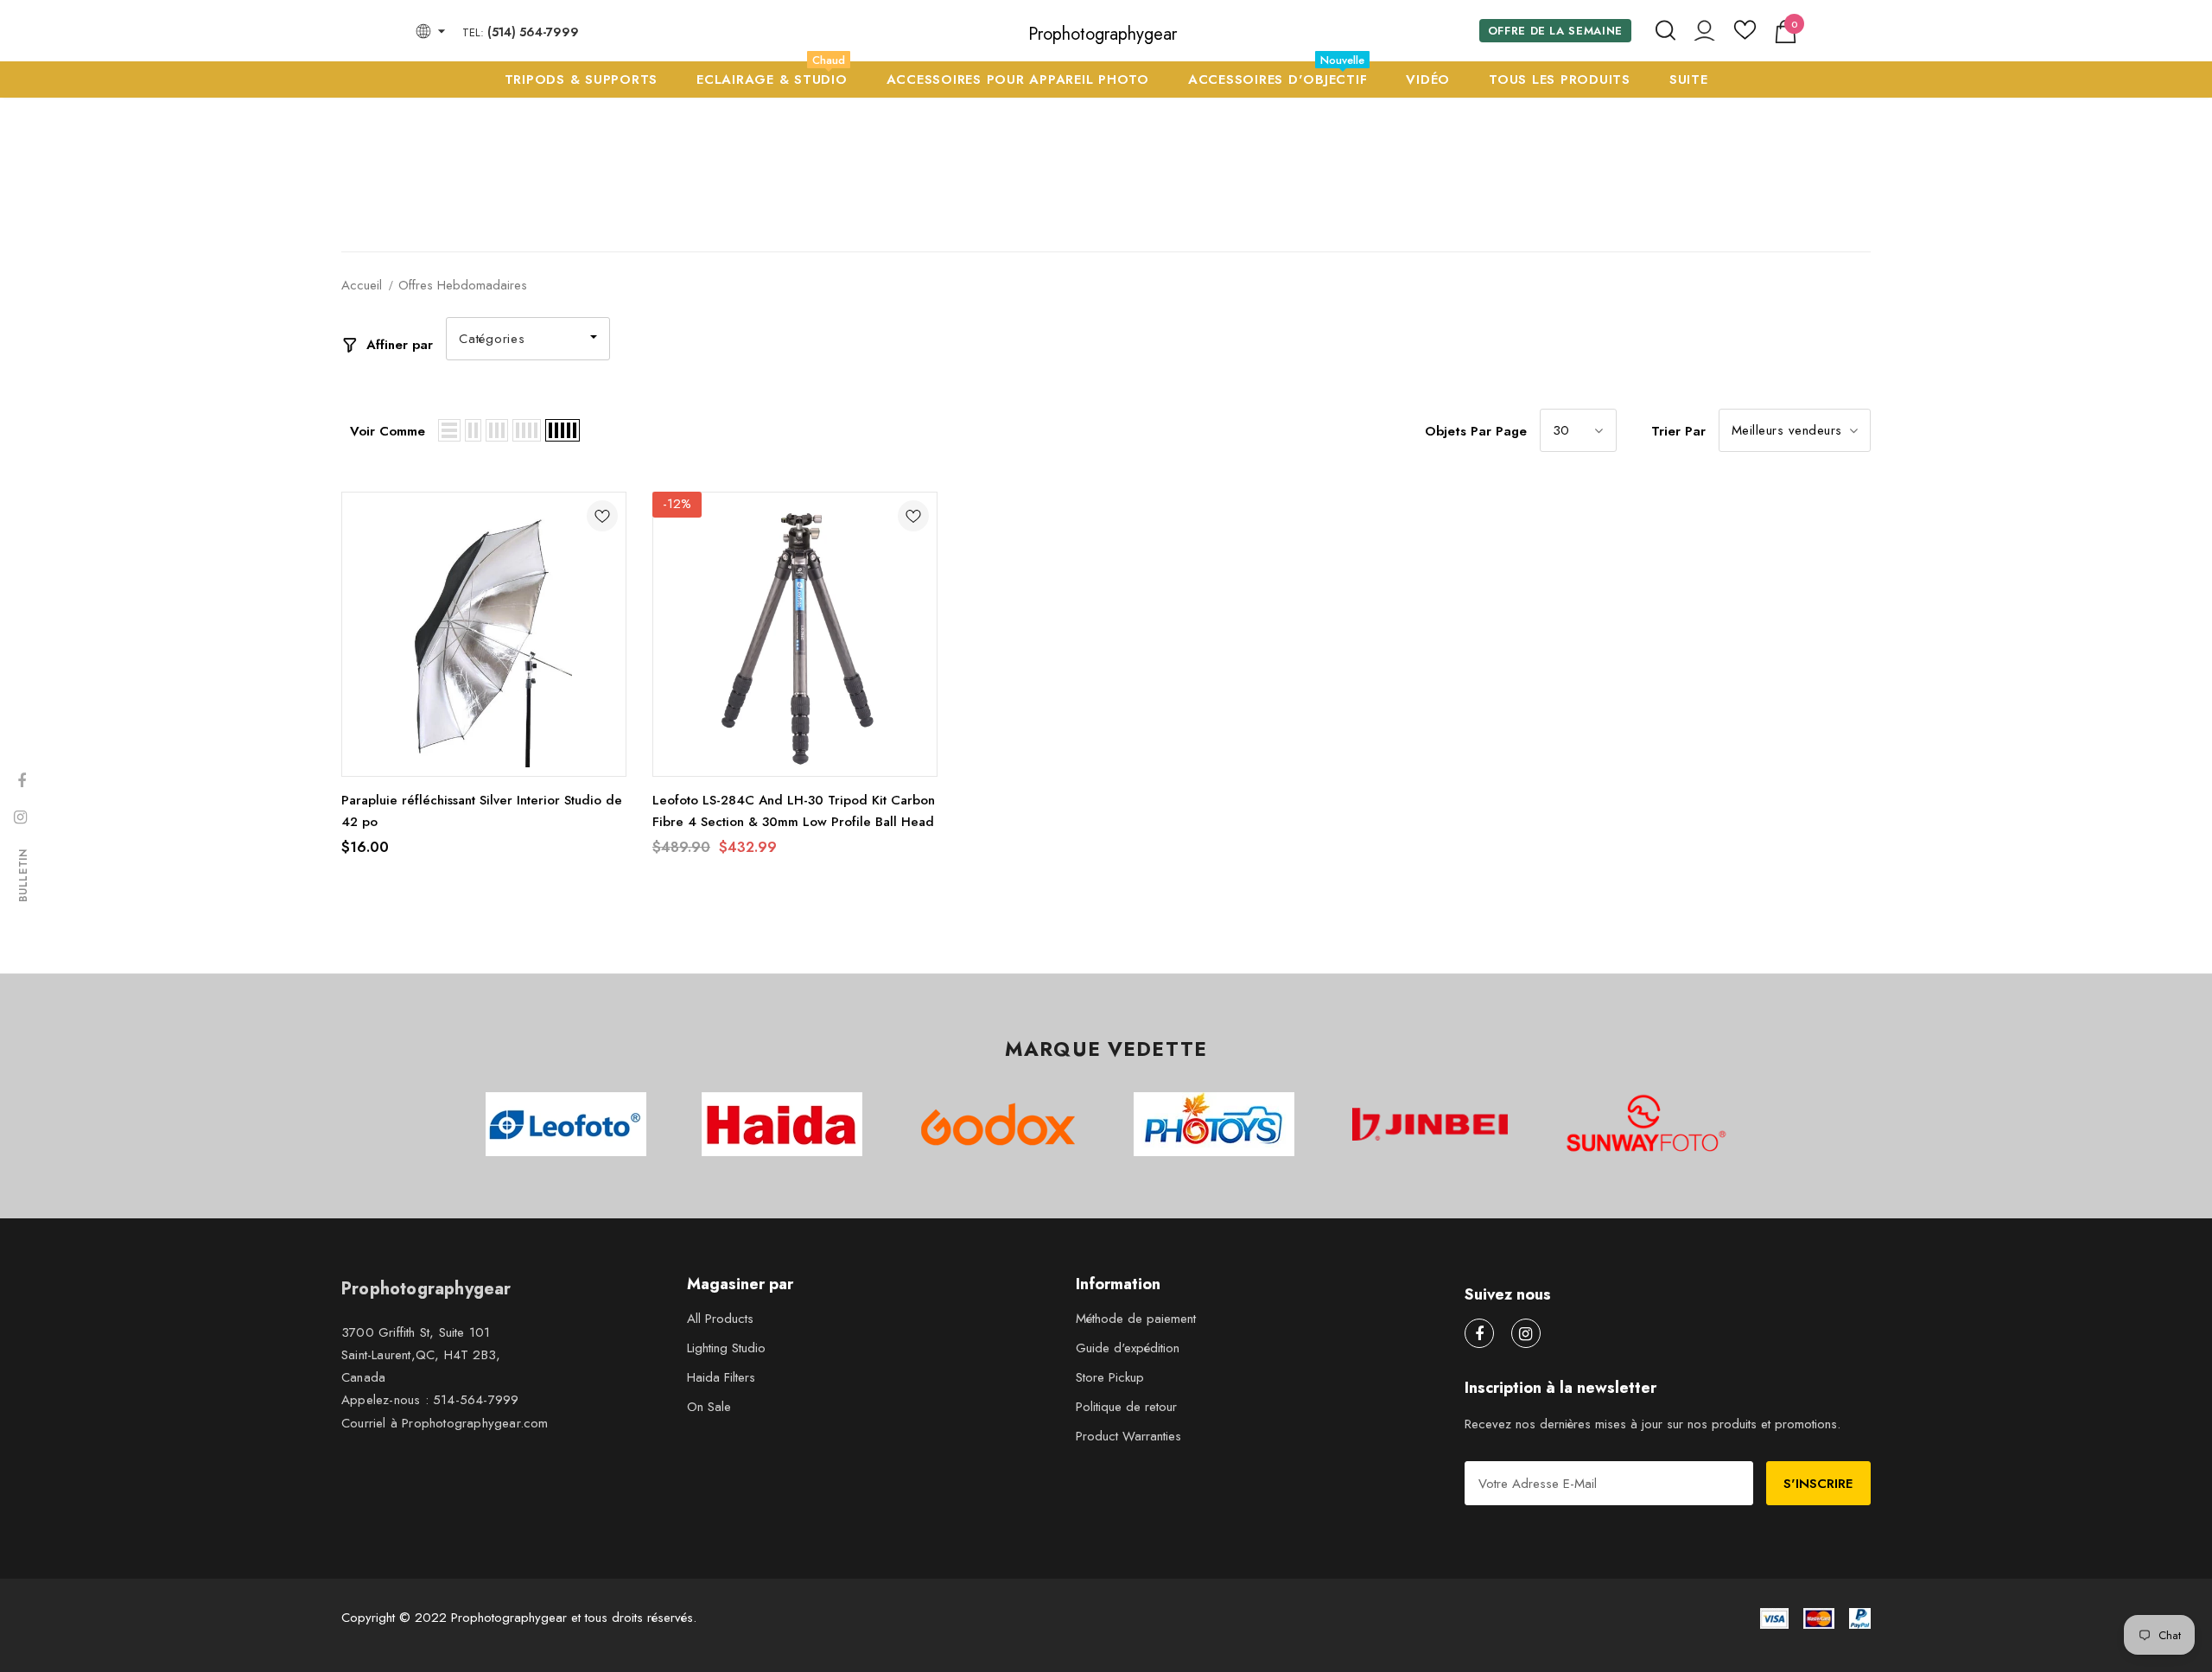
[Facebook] (1479, 1333)
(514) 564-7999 (533, 32)
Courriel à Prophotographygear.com (445, 1423)
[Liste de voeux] (602, 519)
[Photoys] (1214, 1124)
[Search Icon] (1665, 31)
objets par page (1476, 431)
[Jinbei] (1430, 1124)
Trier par (1678, 431)
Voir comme (388, 431)
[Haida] (782, 1124)
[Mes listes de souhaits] (1745, 36)
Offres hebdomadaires (463, 285)
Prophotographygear (1103, 35)
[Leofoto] (566, 1124)
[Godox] (998, 1124)
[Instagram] (1526, 1333)
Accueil (362, 285)
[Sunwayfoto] (1646, 1130)
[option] (566, 1124)
